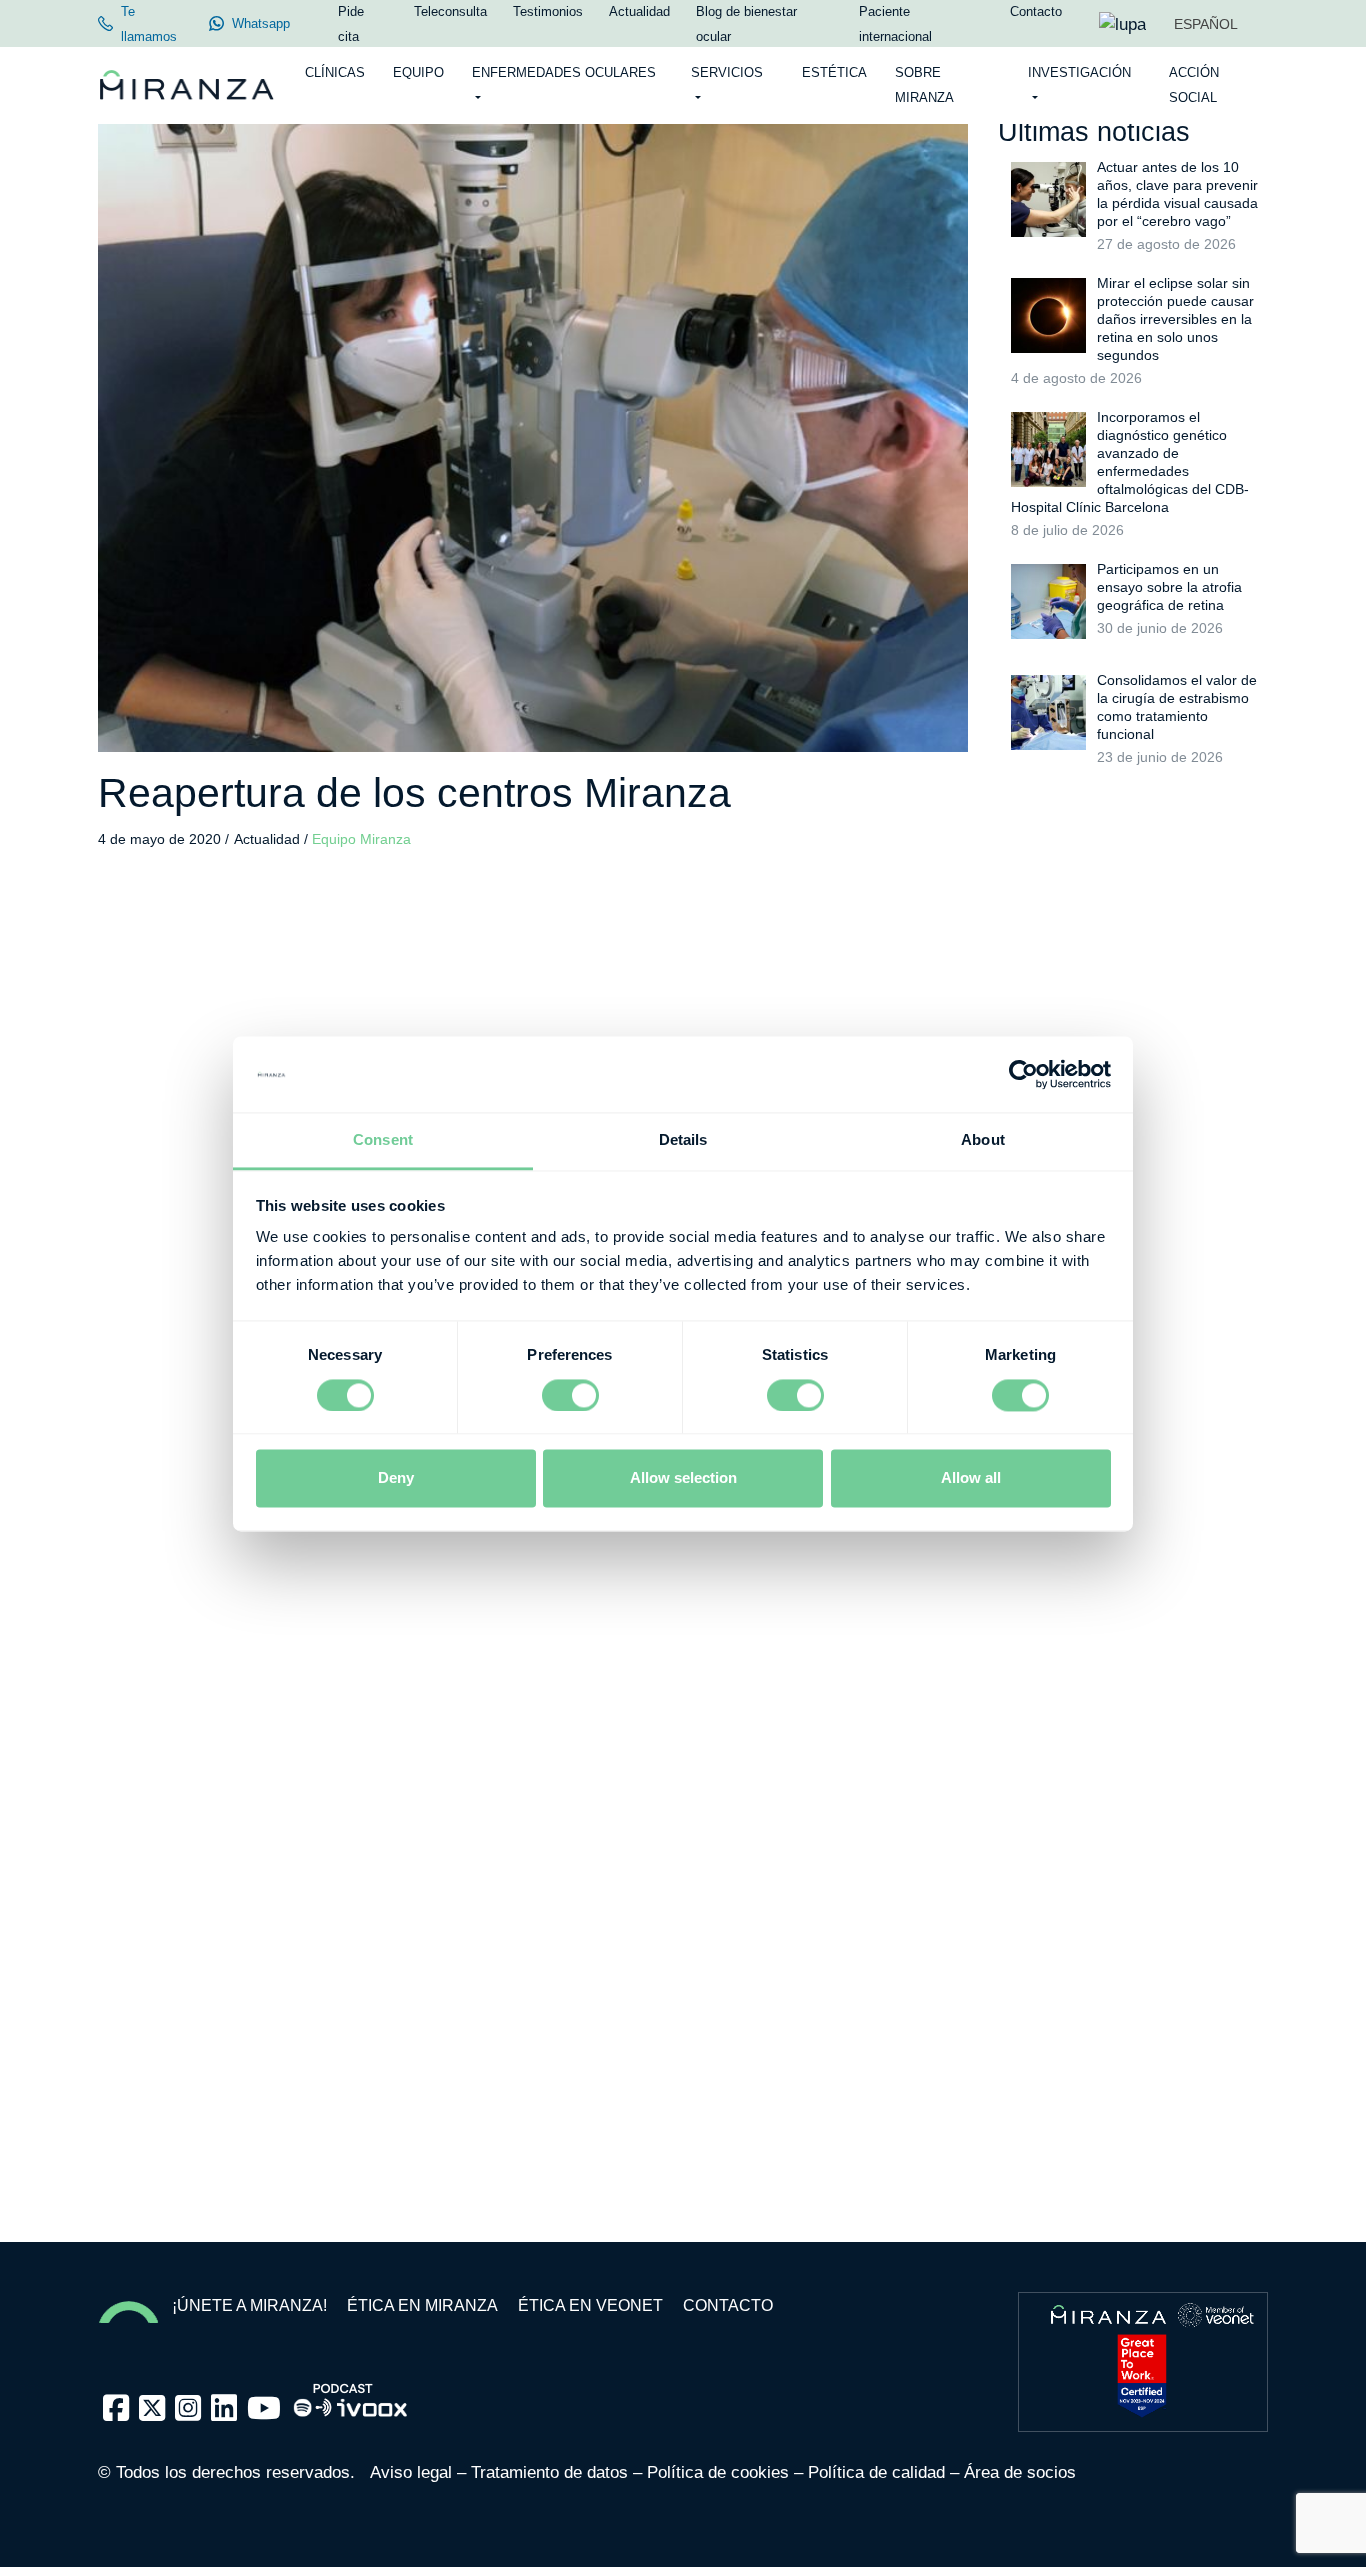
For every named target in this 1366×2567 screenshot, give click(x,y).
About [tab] (983, 1140)
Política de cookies (718, 2472)
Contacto (728, 2305)
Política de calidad (876, 2472)
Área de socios (1020, 2472)
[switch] (570, 1395)
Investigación (1079, 72)
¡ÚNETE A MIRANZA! (249, 2305)
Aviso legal (411, 2472)
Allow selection (683, 1478)
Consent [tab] (383, 1140)
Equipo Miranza (361, 839)
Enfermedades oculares (564, 72)
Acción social (1194, 85)
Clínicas (335, 72)
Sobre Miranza (924, 85)
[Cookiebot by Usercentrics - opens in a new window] (1023, 1074)
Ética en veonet (590, 2305)
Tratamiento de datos (549, 2472)
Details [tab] (683, 1140)
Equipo (418, 72)
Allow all (971, 1478)
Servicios (727, 72)
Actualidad (269, 839)
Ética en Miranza (422, 2305)
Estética (834, 72)
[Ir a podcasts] (351, 2394)
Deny (396, 1478)
